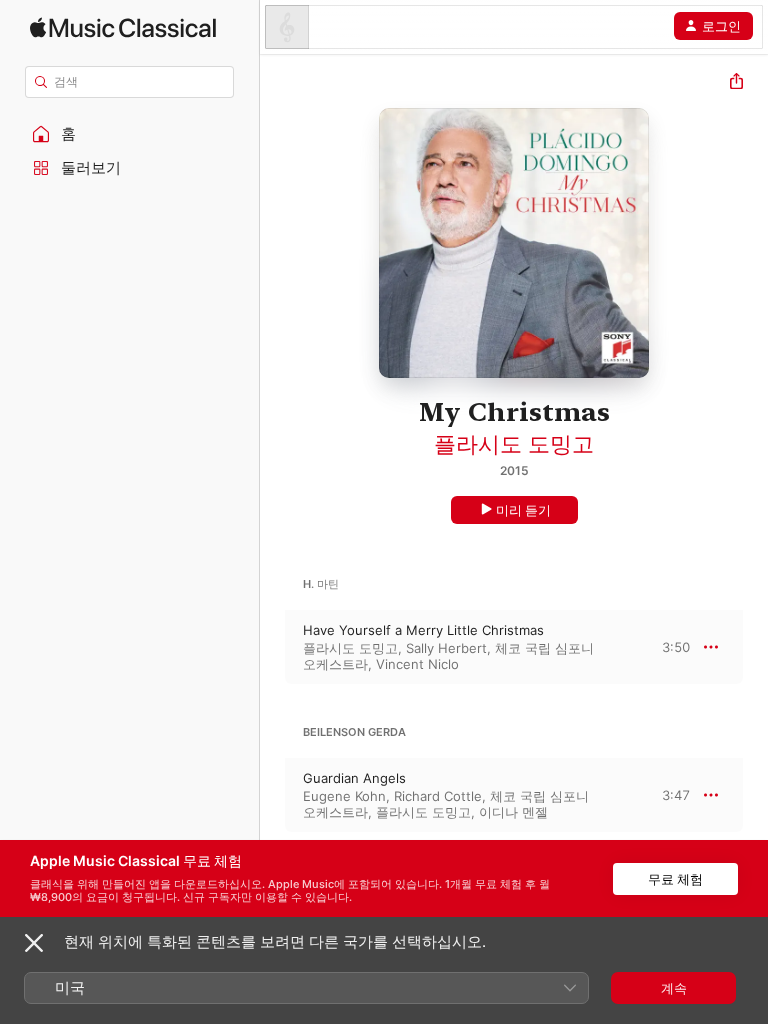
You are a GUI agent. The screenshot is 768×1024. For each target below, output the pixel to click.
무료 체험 (675, 879)
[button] (130, 134)
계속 (674, 988)
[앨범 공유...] (736, 83)
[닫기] (34, 943)
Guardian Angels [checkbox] (354, 778)
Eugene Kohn (344, 796)
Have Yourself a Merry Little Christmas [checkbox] (423, 630)
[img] (123, 27)
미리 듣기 (523, 510)
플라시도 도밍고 (514, 444)
